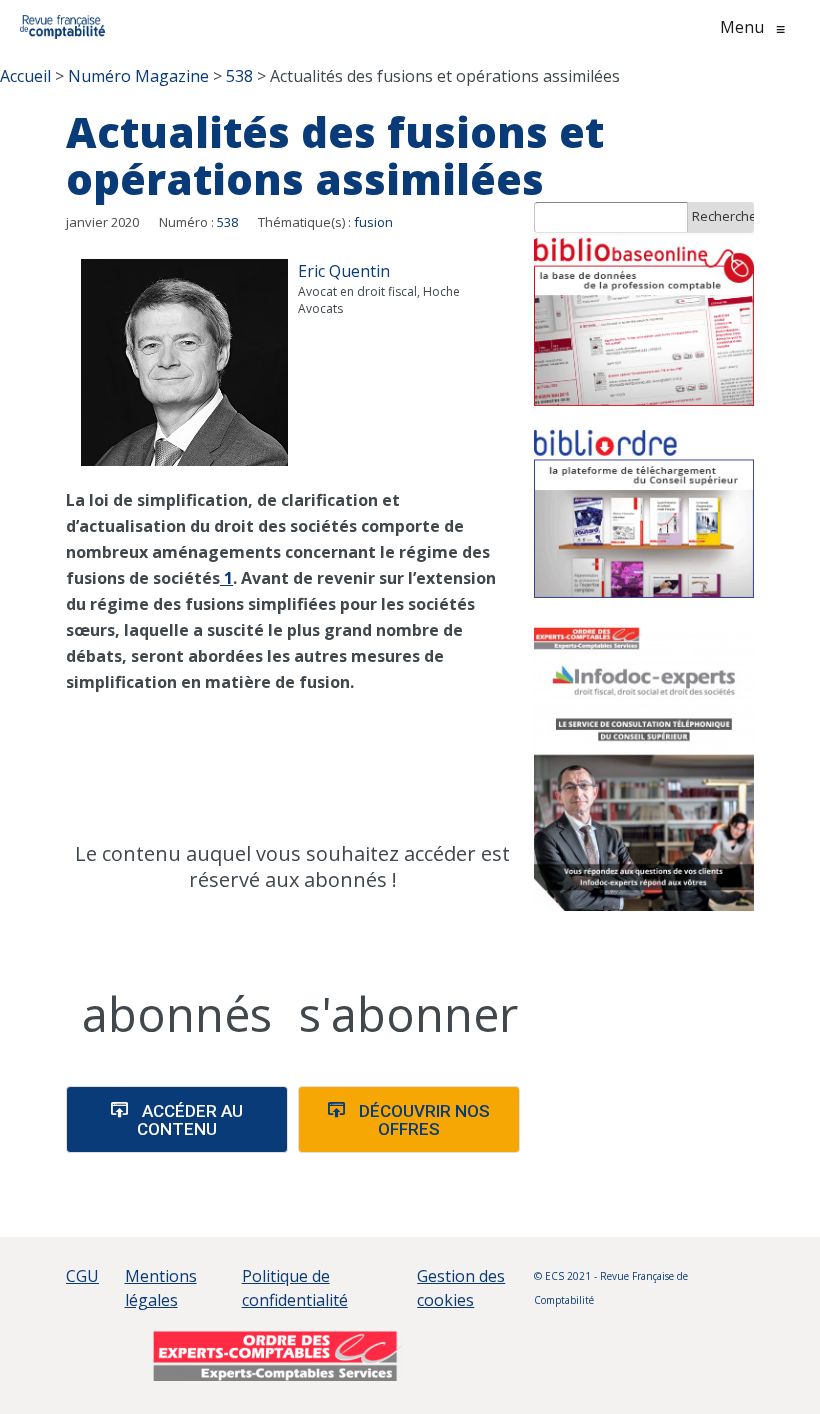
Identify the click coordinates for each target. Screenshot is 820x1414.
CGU (82, 1276)
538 (227, 222)
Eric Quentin (344, 271)
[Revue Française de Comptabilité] (62, 27)
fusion (373, 222)
